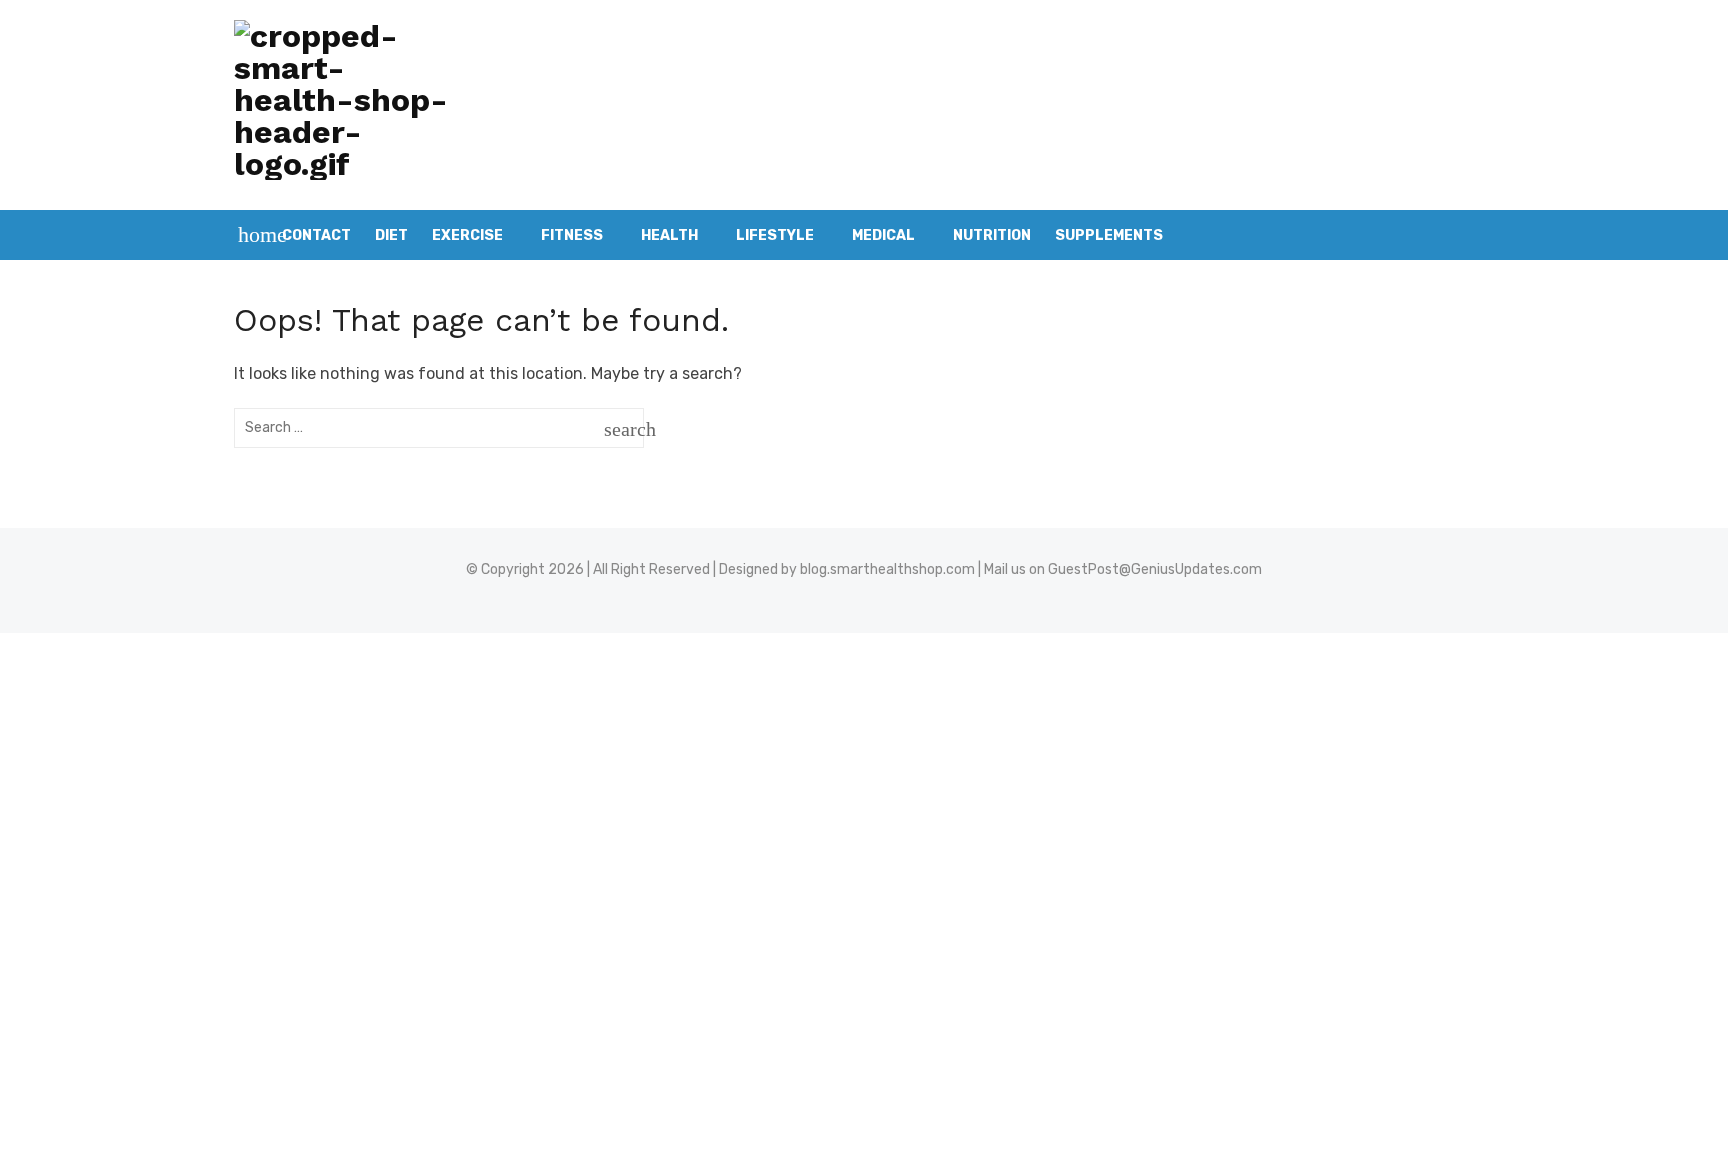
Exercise (467, 235)
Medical (883, 235)
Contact (316, 235)
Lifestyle (775, 235)
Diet (391, 235)
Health (669, 235)
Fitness (572, 235)
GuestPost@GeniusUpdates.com (1155, 569)
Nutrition (992, 235)
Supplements (1109, 235)
